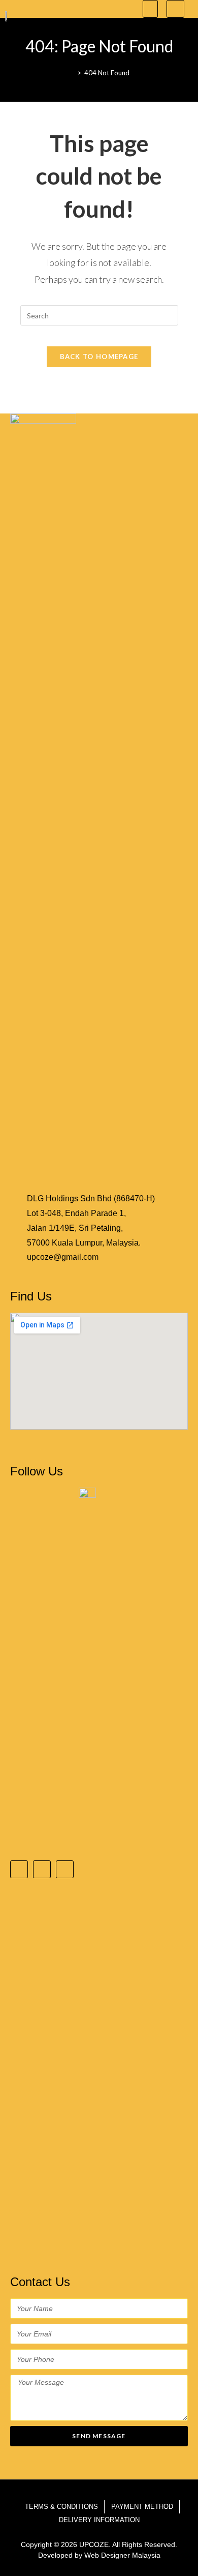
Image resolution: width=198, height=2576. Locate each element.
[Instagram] (42, 1869)
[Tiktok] (65, 1869)
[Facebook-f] (19, 1869)
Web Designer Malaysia (122, 2555)
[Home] (72, 73)
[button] (150, 9)
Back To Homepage (99, 357)
